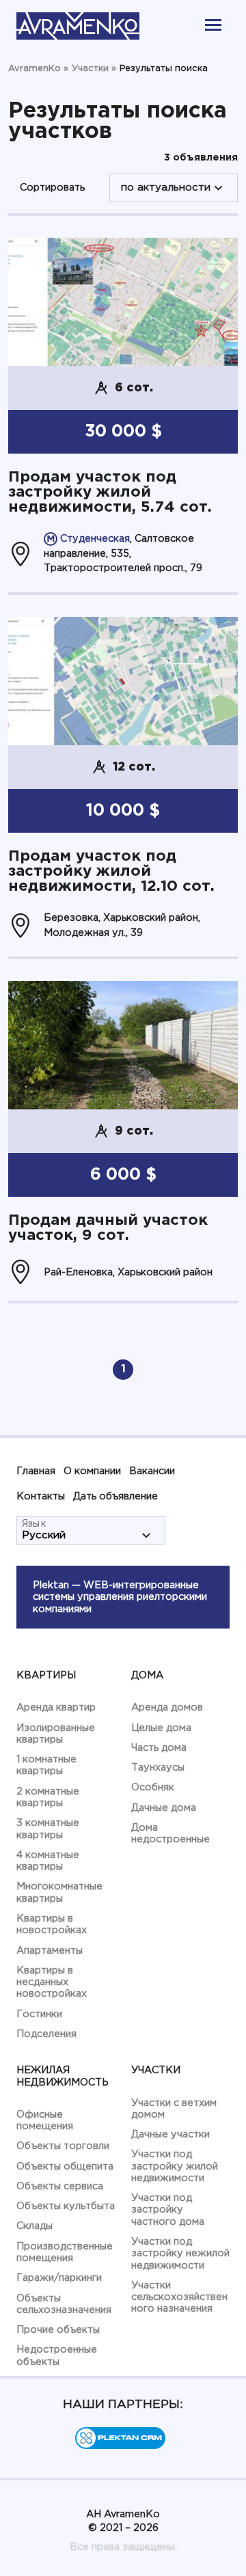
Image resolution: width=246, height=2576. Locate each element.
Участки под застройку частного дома (168, 2210)
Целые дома (161, 1728)
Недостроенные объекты (57, 2355)
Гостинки (39, 2014)
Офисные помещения (45, 2120)
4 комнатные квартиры (48, 1861)
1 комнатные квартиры (46, 1765)
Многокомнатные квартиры (59, 1892)
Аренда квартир (56, 1707)
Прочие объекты (58, 2330)
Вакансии (152, 1471)
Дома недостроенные (170, 1833)
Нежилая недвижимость (63, 2076)
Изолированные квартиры (56, 1734)
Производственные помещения (65, 2252)
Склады (35, 2226)
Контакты (41, 1496)
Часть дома (159, 1748)
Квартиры (46, 1675)
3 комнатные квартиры (48, 1829)
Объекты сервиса (60, 2186)
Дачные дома (164, 1808)
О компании (92, 1471)
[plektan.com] (120, 2446)
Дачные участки (170, 2134)
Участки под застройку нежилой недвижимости (180, 2254)
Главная (36, 1471)
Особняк (153, 1787)
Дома (147, 1675)
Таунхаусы (158, 1768)
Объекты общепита (65, 2166)
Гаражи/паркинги (59, 2278)
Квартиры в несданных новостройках (52, 1982)
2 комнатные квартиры (48, 1797)
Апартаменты (50, 1951)
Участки (156, 2070)
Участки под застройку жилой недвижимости (175, 2166)
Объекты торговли (63, 2146)
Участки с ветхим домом (174, 2109)
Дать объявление (115, 1496)
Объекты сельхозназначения (64, 2304)
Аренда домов (167, 1707)
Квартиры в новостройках (52, 1924)
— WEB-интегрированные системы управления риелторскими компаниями (120, 1597)
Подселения (46, 2034)
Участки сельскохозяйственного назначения (179, 2297)
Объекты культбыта (66, 2206)
